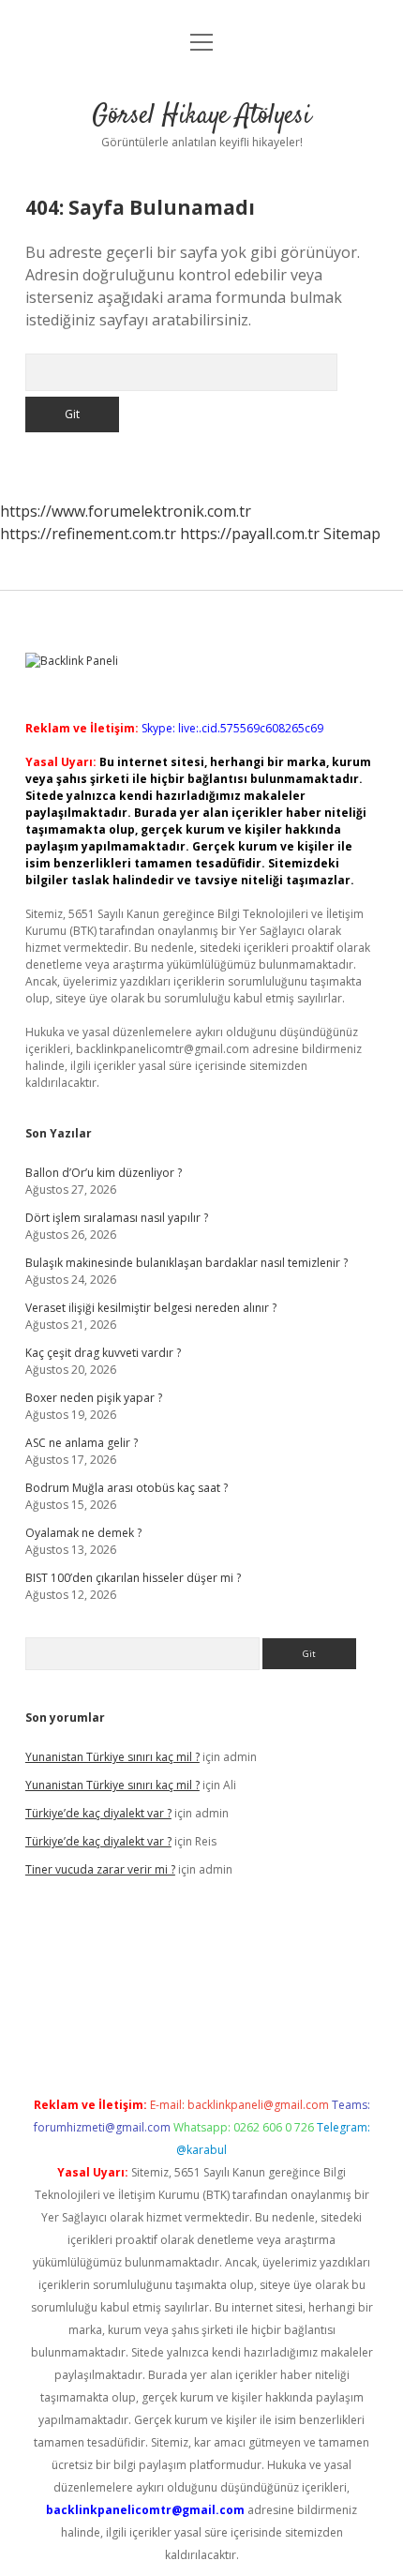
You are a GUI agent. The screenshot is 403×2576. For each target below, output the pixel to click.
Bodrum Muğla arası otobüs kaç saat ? (127, 1488)
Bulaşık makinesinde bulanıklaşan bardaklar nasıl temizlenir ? (187, 1263)
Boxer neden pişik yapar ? (94, 1398)
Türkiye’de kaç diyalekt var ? (98, 1813)
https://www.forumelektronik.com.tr (126, 511)
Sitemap (352, 534)
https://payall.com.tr (250, 534)
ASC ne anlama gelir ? (82, 1443)
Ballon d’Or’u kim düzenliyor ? (104, 1173)
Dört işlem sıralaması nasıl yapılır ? (117, 1218)
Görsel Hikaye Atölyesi (201, 116)
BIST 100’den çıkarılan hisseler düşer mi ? (133, 1578)
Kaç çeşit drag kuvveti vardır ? (103, 1353)
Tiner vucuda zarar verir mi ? (100, 1869)
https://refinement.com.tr (88, 534)
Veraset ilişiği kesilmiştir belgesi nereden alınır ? (151, 1308)
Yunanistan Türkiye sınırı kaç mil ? (112, 1757)
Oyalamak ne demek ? (83, 1533)
